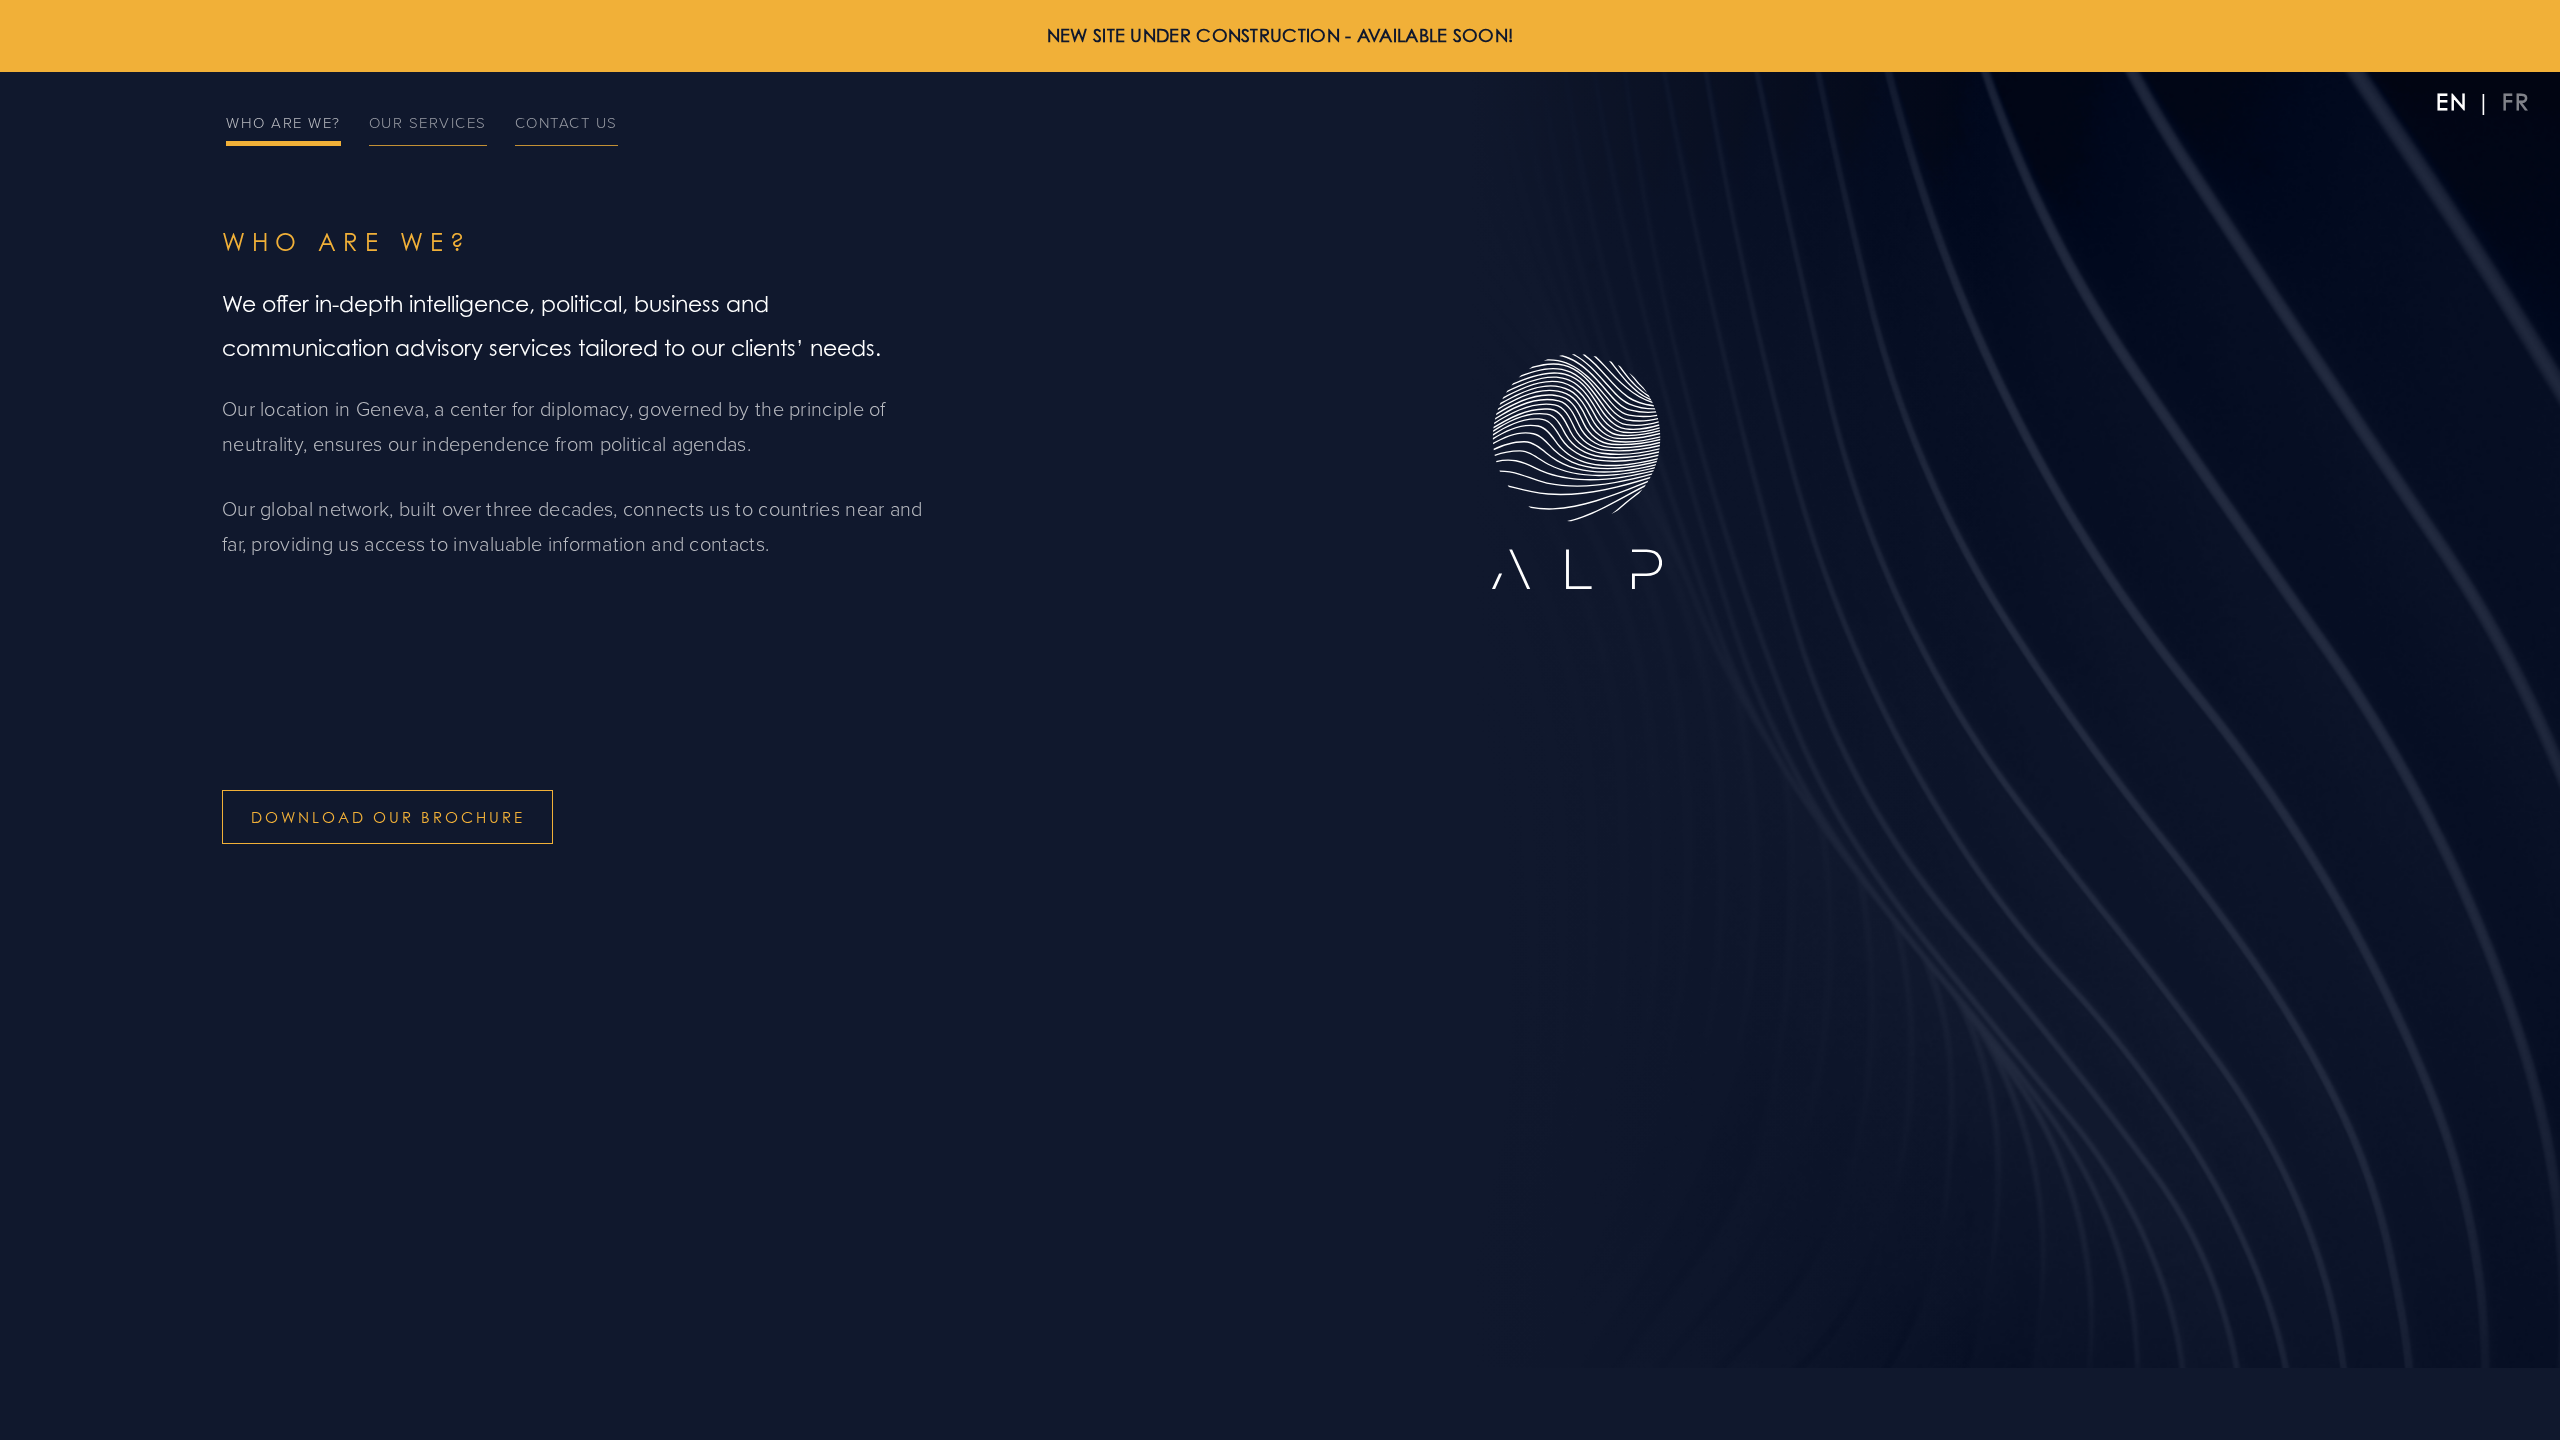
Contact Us (566, 123)
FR (2516, 102)
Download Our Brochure (388, 817)
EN (2452, 102)
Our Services (428, 123)
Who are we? (283, 123)
